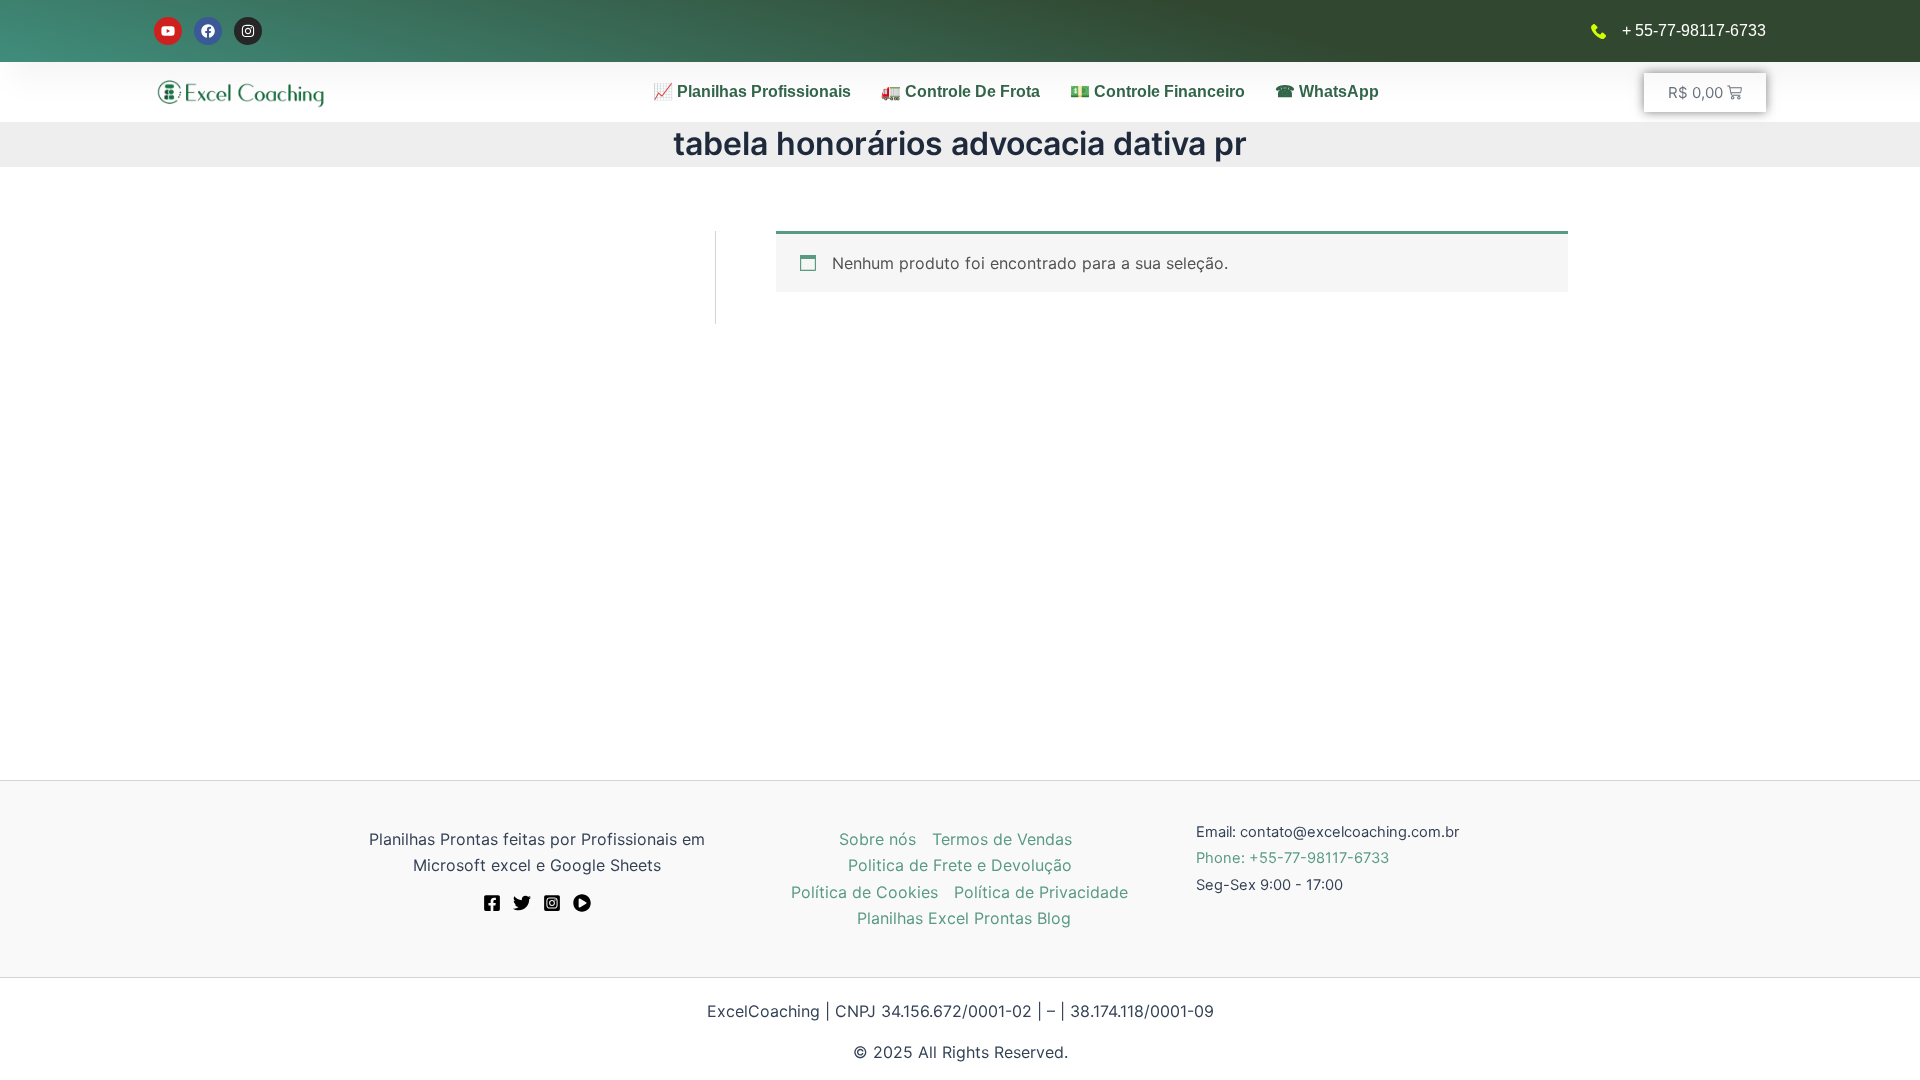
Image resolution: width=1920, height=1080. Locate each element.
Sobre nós (877, 839)
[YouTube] (582, 903)
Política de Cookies (864, 892)
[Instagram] (552, 903)
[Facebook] (492, 903)
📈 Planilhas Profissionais (752, 91)
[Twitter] (522, 903)
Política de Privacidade (1041, 892)
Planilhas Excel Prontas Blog (964, 918)
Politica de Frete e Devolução (960, 865)
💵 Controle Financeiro (1157, 91)
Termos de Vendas (1002, 839)
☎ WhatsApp (1327, 91)
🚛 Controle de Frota (960, 91)
